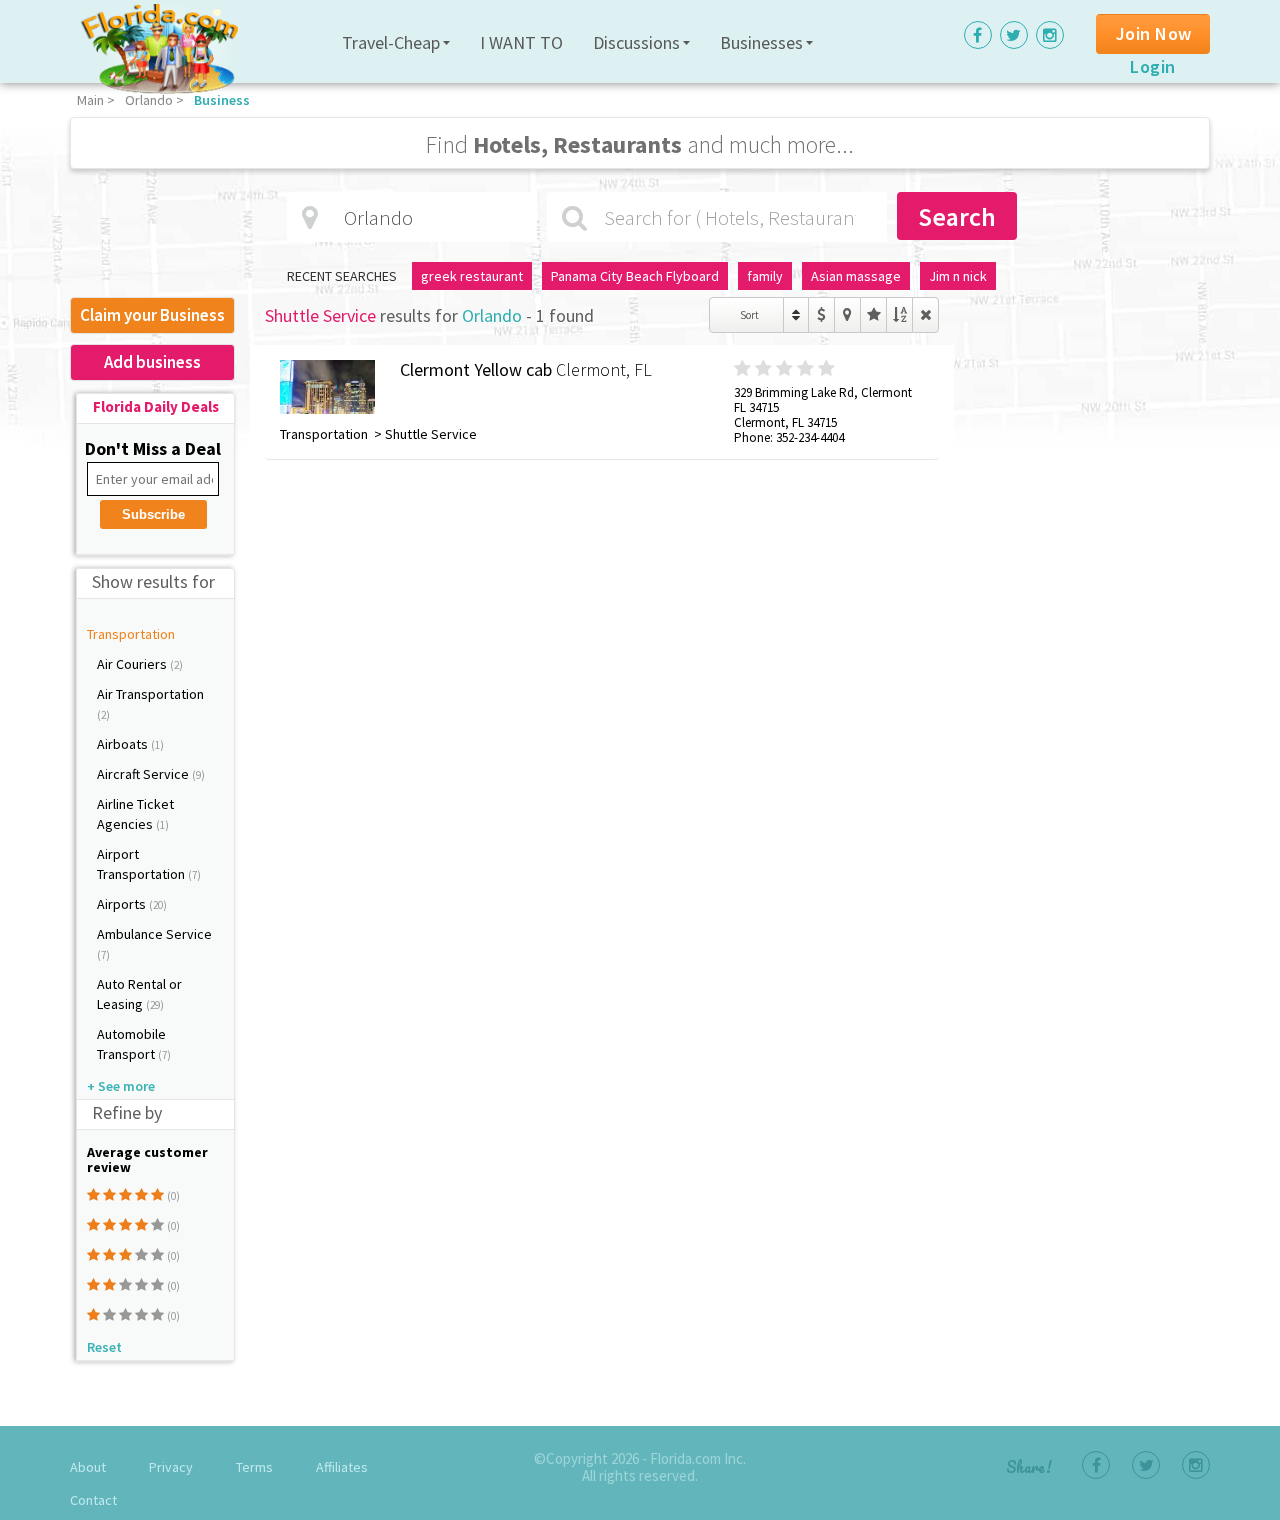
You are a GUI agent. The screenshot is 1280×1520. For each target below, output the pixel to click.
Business (222, 100)
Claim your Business (152, 315)
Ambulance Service (154, 934)
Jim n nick (958, 276)
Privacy (171, 1467)
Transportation (131, 634)
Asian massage (856, 276)
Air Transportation (150, 694)
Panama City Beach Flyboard (635, 276)
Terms (254, 1467)
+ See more (121, 1086)
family (765, 276)
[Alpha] (899, 315)
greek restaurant (472, 276)
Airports (123, 904)
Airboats (124, 744)
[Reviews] (873, 315)
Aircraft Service (144, 774)
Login (1153, 66)
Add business (152, 362)
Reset (104, 1347)
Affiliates (342, 1467)
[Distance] (847, 315)
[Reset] (925, 315)
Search (957, 216)
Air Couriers (133, 664)
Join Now (1154, 33)
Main (90, 100)
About (88, 1467)
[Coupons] (821, 315)
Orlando (149, 100)
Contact (93, 1500)
